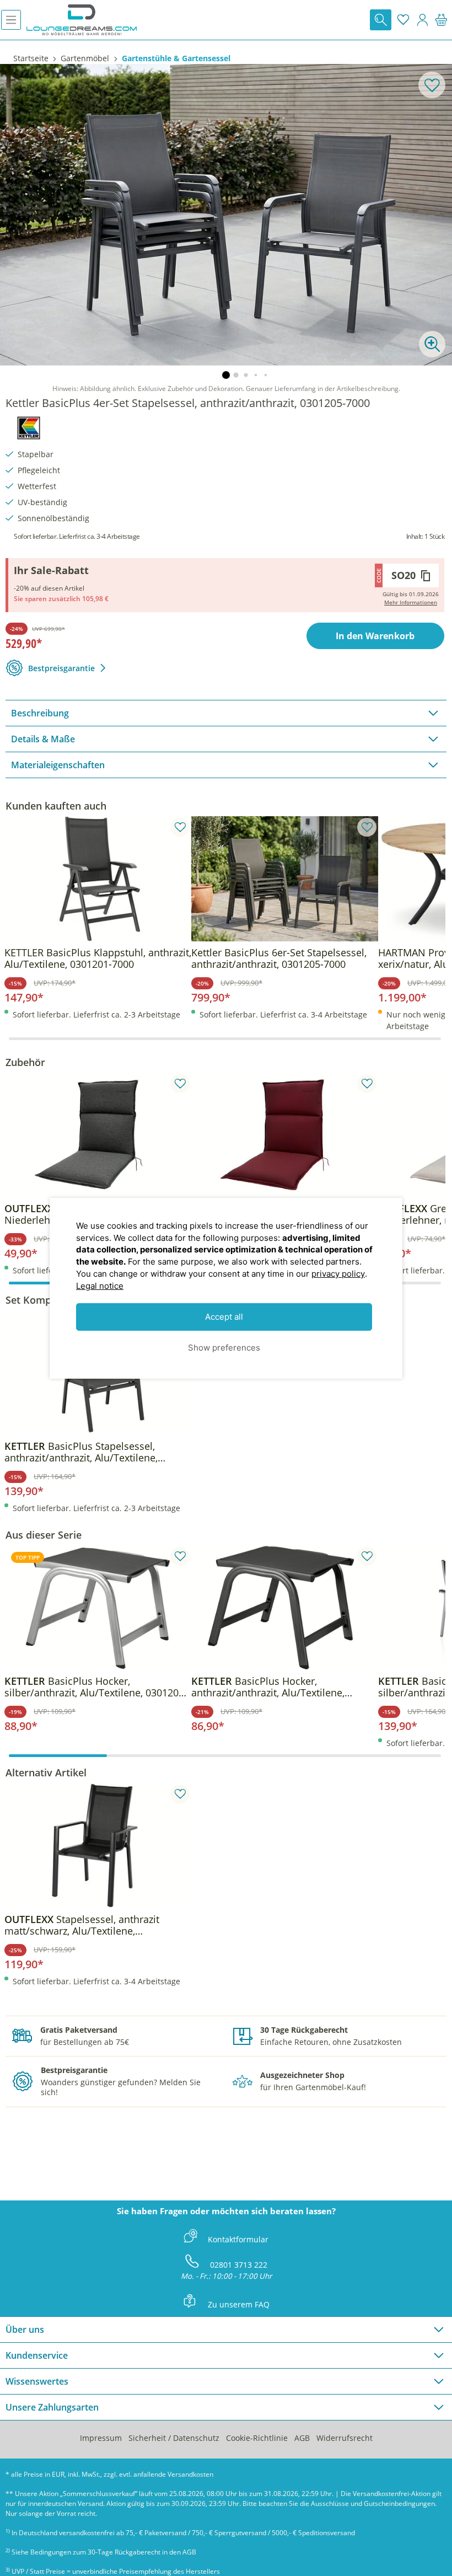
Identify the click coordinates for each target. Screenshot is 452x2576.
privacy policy (338, 1274)
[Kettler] (29, 426)
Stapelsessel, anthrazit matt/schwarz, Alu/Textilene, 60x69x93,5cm (82, 1925)
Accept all (224, 1317)
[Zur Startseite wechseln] (82, 20)
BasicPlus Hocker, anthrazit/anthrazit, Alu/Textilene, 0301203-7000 (268, 1687)
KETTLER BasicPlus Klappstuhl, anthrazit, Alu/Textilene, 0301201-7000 (98, 958)
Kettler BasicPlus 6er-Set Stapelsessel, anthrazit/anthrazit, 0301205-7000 (279, 958)
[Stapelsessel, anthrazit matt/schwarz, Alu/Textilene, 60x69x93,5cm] (98, 1845)
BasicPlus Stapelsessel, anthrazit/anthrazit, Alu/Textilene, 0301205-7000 (81, 1452)
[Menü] (11, 20)
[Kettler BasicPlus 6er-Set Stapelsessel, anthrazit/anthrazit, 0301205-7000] (285, 879)
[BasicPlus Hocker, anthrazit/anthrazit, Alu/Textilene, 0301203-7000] (285, 1608)
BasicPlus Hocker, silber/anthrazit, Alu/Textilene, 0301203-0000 (96, 1687)
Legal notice (100, 1286)
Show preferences (224, 1348)
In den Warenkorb (375, 636)
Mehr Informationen (411, 602)
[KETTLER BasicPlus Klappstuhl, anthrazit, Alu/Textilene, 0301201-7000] (98, 879)
